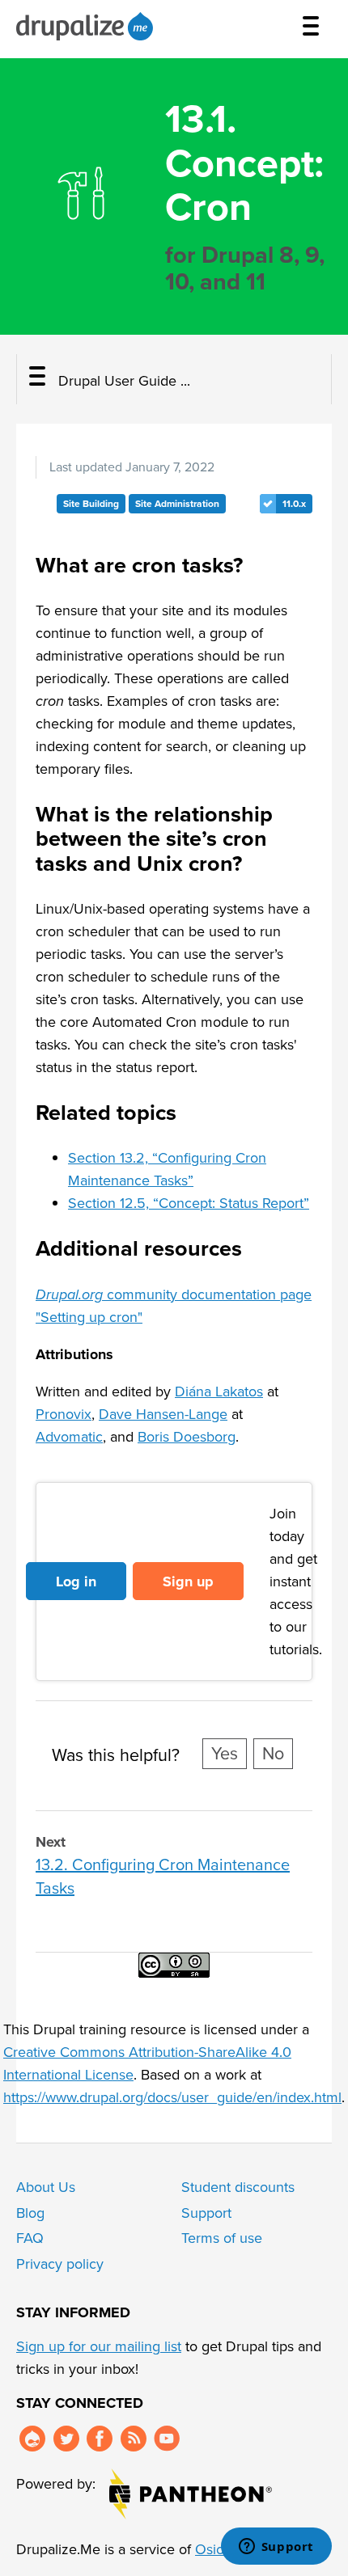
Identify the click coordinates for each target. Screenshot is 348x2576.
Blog (30, 2213)
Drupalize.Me (87, 26)
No (273, 1754)
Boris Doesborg (187, 1437)
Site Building (91, 504)
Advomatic (69, 1437)
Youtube (167, 2439)
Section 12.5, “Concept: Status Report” (189, 1203)
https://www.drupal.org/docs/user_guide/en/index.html (172, 2097)
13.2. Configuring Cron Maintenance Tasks (163, 1876)
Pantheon (191, 2494)
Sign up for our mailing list (99, 2346)
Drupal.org (32, 2439)
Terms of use (222, 2238)
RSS (134, 2439)
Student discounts (238, 2187)
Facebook (100, 2439)
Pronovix (64, 1414)
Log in (76, 1581)
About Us (46, 2187)
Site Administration (177, 504)
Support (206, 2213)
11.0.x (294, 504)
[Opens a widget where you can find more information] (276, 2548)
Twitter (66, 2439)
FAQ (30, 2238)
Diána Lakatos (219, 1391)
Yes (225, 1754)
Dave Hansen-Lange (163, 1414)
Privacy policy (60, 2264)
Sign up (188, 1581)
